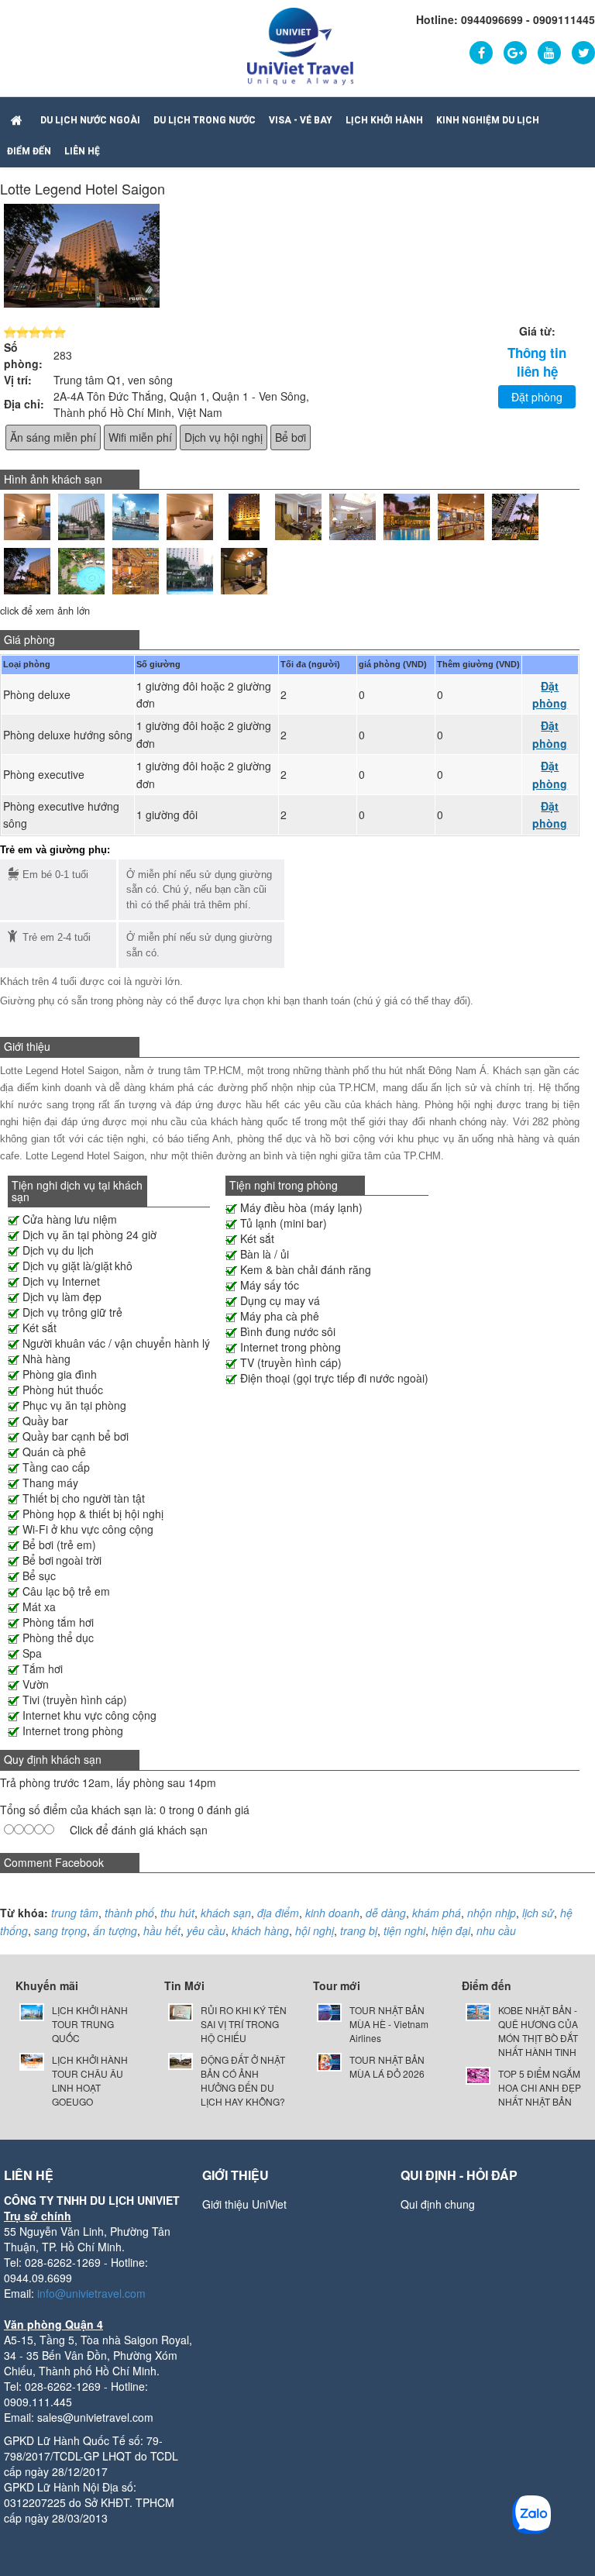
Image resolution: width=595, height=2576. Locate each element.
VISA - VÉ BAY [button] (301, 120)
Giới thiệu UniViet (244, 2204)
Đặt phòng (537, 397)
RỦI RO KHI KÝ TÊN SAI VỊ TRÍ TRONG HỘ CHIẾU (244, 2024)
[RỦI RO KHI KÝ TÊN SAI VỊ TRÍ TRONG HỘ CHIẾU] (181, 2011)
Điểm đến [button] (29, 151)
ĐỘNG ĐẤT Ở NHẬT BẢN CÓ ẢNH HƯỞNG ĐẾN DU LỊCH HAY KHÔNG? (243, 2080)
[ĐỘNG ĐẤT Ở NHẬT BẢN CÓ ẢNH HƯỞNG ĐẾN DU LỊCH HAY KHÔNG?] (181, 2059)
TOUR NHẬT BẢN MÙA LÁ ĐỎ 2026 (387, 2066)
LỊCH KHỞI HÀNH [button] (384, 120)
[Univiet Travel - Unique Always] (300, 45)
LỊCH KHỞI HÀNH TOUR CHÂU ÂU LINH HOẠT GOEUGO (90, 2080)
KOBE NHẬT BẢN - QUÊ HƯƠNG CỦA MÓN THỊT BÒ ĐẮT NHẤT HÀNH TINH (538, 2031)
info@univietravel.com (91, 2293)
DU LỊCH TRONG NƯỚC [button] (205, 120)
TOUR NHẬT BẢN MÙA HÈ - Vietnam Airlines (389, 2024)
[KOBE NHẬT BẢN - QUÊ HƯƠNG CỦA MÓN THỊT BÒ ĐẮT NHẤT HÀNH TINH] (478, 2011)
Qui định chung (438, 2204)
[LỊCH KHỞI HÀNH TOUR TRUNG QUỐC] (32, 2011)
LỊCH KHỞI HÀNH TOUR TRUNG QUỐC (90, 2024)
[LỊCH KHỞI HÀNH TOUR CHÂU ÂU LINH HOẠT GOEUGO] (32, 2060)
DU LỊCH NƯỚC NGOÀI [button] (90, 120)
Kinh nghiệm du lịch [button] (488, 120)
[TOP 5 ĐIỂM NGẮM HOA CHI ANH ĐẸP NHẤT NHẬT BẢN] (478, 2074)
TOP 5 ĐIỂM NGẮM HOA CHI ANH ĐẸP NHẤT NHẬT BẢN (540, 2087)
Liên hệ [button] (82, 151)
